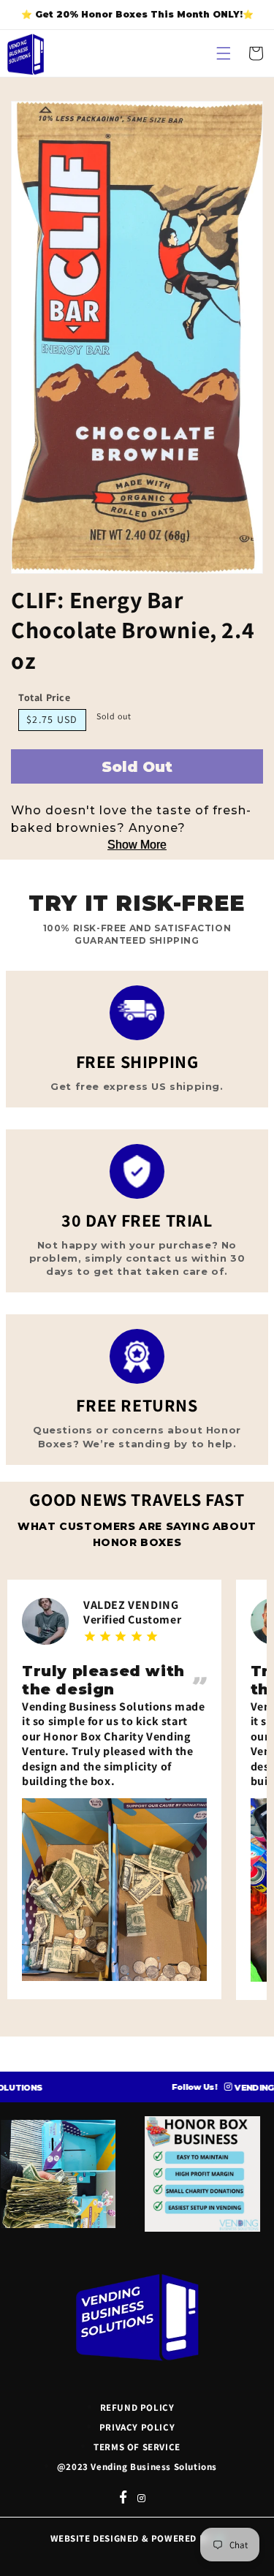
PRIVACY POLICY (137, 2427)
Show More (137, 845)
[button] (224, 53)
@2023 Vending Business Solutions (137, 2467)
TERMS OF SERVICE (137, 2447)
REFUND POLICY (137, 2408)
